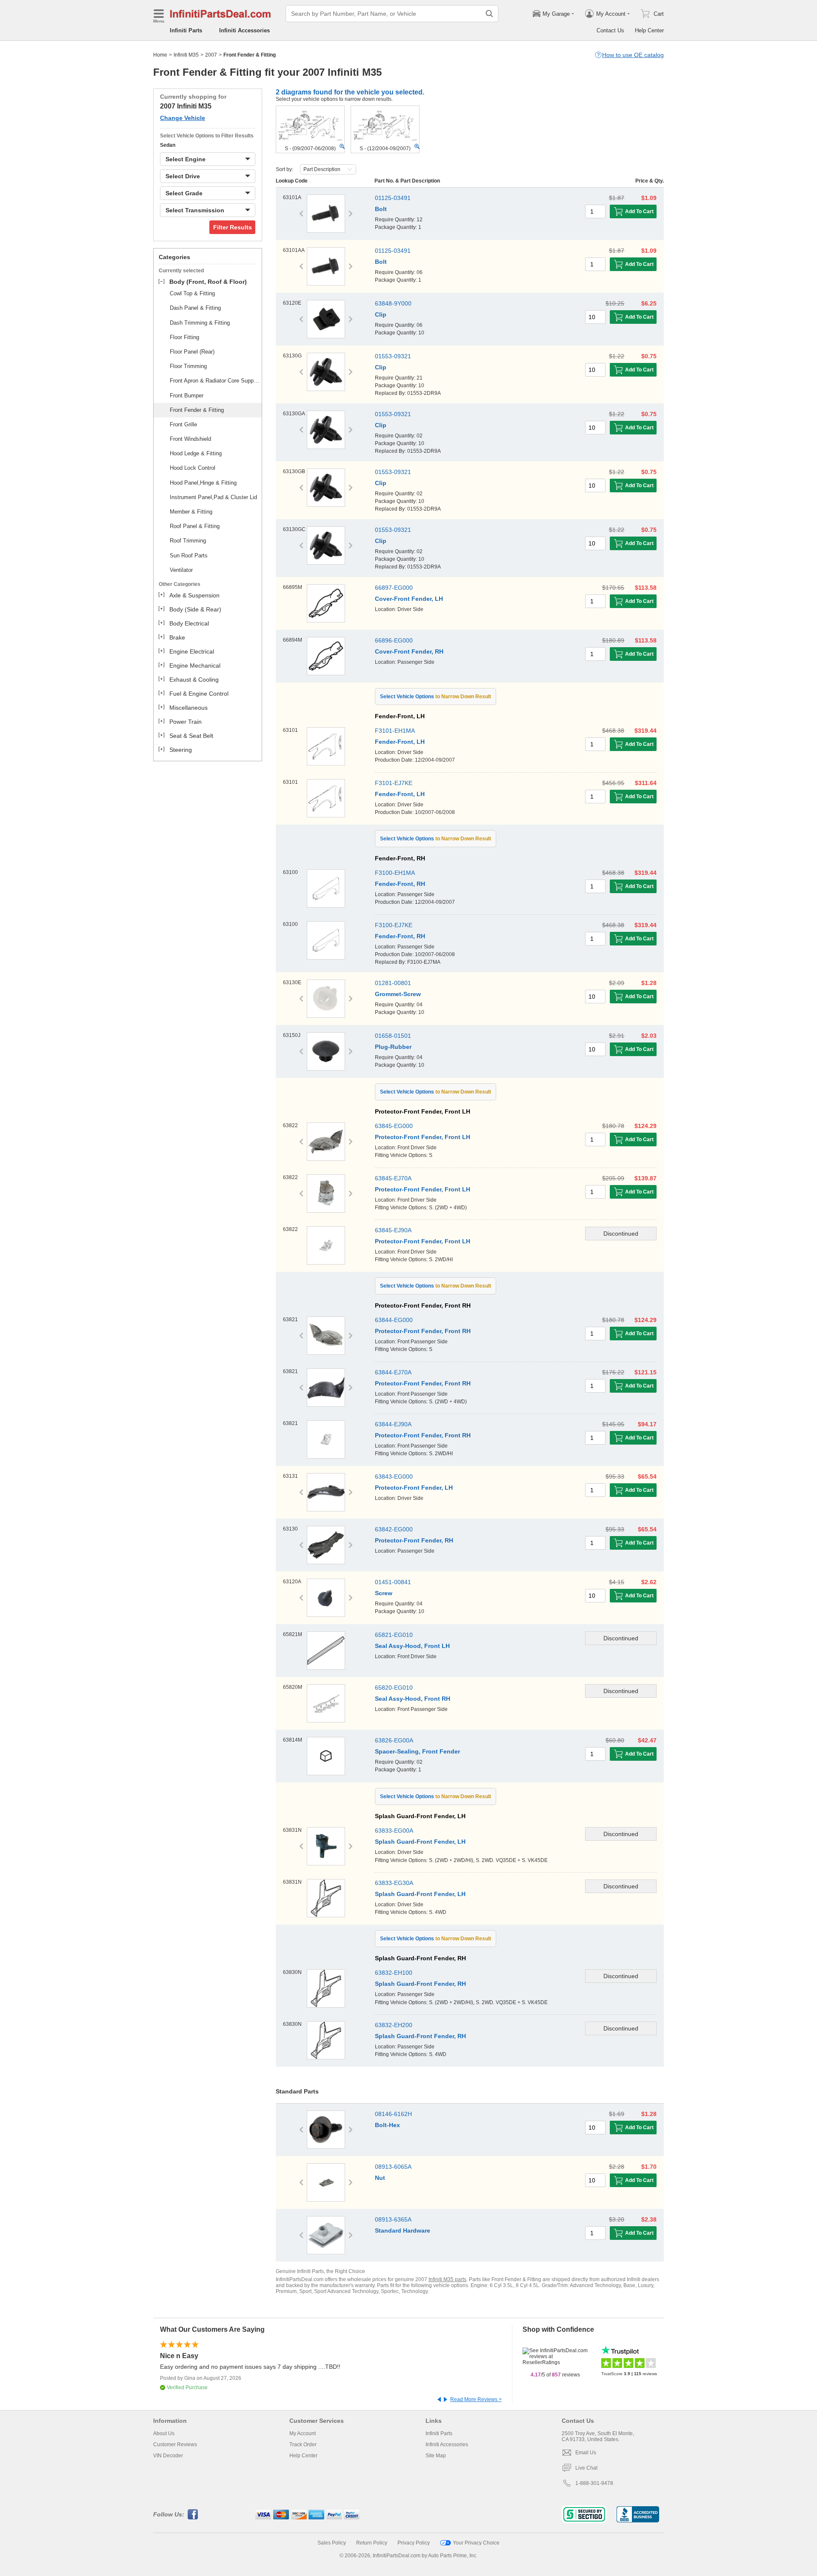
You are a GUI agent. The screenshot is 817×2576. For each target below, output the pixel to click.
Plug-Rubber (393, 1047)
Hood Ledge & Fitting (196, 453)
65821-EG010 (394, 1635)
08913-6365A (393, 2219)
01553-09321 (393, 356)
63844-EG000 (394, 1320)
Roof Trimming (188, 541)
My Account (303, 2433)
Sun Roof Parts (189, 555)
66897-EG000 (394, 588)
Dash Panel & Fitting (195, 308)
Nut (380, 2178)
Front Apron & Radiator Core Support (214, 381)
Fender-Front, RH (400, 884)
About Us (164, 2433)
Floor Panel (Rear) (192, 352)
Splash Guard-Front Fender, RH (420, 1984)
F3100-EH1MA (395, 873)
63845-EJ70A (393, 1178)
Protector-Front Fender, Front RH (423, 1331)
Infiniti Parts (186, 30)
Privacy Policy (414, 2543)
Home (160, 55)
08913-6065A (393, 2167)
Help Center (649, 30)
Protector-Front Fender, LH (414, 1488)
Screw (384, 1593)
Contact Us (610, 30)
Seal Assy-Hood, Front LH (412, 1646)
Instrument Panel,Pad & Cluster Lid (213, 497)
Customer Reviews (175, 2445)
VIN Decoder (168, 2456)
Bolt (381, 209)
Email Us (586, 2453)
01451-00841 (393, 1582)
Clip (381, 314)
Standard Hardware (403, 2230)
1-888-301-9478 (594, 2483)
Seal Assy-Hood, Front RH (413, 1699)
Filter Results (233, 227)
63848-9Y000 (393, 303)
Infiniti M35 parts (447, 2279)
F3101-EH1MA (395, 731)
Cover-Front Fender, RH (409, 651)
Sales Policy (332, 2543)
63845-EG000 (394, 1126)
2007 (211, 55)
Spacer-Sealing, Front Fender (417, 1751)
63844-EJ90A (393, 1424)
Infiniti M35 (186, 55)
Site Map (436, 2456)
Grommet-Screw (398, 994)
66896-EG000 (394, 640)
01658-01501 (393, 1036)
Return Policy (372, 2543)
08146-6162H (393, 2114)
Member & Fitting (191, 512)
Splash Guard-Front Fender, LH (420, 1842)
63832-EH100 (394, 1973)
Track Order (303, 2445)
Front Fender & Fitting (197, 410)
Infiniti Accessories (244, 30)
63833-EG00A (394, 1831)
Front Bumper (187, 396)
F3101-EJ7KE (394, 783)
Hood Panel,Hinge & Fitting (203, 483)
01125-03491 (393, 198)
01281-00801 (393, 983)
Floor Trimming (188, 366)
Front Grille (183, 424)
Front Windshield (190, 439)
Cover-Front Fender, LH (409, 599)
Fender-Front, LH (400, 742)
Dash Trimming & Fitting (200, 323)
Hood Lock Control (193, 468)
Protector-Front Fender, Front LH (423, 1137)
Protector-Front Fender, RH (414, 1540)
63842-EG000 (394, 1529)
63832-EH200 (394, 2025)
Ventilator (181, 570)
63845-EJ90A (393, 1230)
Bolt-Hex (387, 2125)
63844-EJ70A (393, 1372)
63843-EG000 (394, 1476)
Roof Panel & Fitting (195, 526)
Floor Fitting (184, 337)
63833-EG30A (394, 1883)
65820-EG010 (394, 1688)
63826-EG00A (394, 1740)
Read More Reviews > (476, 2399)
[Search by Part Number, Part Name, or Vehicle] (489, 14)
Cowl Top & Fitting (192, 293)
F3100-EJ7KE (394, 925)
